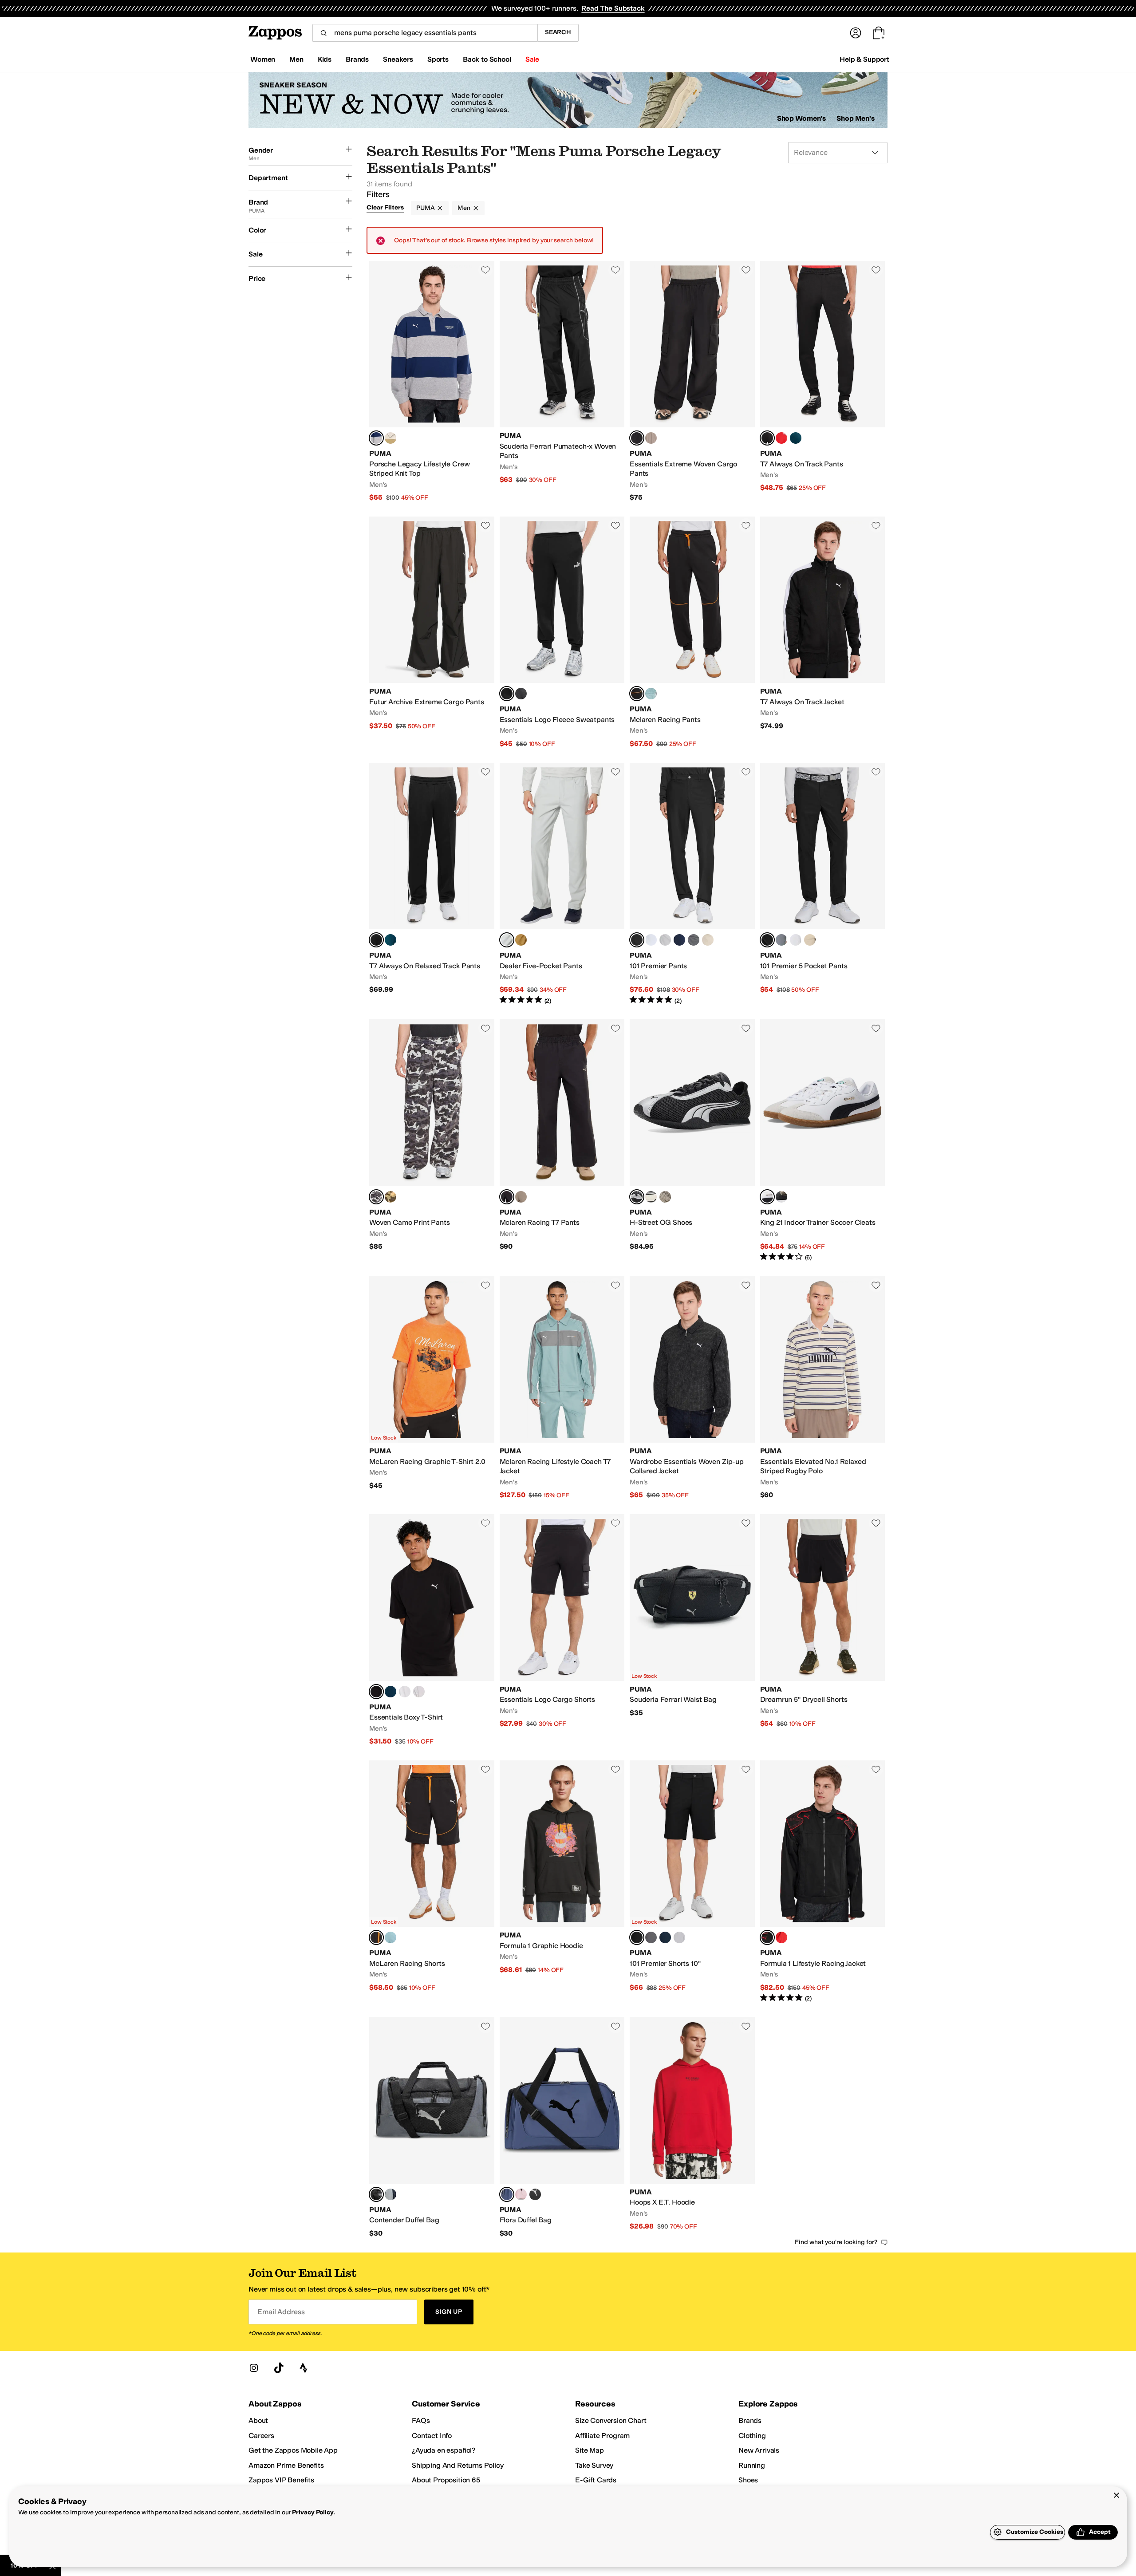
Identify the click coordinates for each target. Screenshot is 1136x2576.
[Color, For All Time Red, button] (781, 438)
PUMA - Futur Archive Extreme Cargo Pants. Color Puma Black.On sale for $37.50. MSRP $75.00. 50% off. (432, 633)
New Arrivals (759, 2450)
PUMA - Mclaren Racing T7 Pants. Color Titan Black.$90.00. (562, 1141)
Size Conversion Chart (611, 2420)
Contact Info (432, 2436)
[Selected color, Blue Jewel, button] (376, 438)
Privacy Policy (313, 2512)
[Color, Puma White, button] (405, 1692)
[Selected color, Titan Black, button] (507, 1197)
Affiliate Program (602, 2436)
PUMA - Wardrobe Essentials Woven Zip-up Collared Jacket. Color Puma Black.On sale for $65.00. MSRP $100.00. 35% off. (692, 1388)
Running (752, 2465)
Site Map (590, 2450)
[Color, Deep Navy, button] (679, 940)
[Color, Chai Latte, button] (390, 1197)
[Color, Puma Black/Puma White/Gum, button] (781, 1197)
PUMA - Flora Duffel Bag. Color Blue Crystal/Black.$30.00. (562, 2128)
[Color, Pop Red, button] (781, 1937)
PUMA (425, 208)
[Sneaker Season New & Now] (568, 100)
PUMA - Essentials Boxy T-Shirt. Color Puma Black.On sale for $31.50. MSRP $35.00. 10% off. (432, 1630)
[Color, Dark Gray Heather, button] (521, 694)
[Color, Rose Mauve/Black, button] (521, 2194)
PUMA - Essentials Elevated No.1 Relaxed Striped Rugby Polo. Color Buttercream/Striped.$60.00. (823, 1388)
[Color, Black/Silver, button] (535, 2194)
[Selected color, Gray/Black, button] (376, 2194)
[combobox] (425, 33)
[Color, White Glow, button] (651, 940)
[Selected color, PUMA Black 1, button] (767, 1937)
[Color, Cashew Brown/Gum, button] (665, 1197)
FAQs (421, 2420)
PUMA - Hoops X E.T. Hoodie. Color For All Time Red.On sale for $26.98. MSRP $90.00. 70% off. (692, 2128)
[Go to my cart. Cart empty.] (879, 33)
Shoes (748, 2480)
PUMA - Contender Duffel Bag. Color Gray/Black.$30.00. (432, 2128)
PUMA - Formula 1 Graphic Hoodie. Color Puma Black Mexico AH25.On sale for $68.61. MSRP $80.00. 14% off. (562, 1882)
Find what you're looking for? (836, 2242)
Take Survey (594, 2465)
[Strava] (304, 2368)
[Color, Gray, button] (390, 2194)
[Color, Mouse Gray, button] (651, 438)
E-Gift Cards (596, 2480)
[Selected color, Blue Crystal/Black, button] (507, 2194)
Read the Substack (613, 8)
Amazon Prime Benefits (286, 2465)
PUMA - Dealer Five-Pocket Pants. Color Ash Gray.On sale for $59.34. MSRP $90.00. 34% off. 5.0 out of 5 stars (562, 884)
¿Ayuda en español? (444, 2450)
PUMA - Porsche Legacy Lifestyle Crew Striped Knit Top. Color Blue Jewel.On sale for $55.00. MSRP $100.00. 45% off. (432, 382)
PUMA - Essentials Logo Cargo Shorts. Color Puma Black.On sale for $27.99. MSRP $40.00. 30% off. (562, 1630)
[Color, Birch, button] (708, 940)
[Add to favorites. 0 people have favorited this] (485, 270)
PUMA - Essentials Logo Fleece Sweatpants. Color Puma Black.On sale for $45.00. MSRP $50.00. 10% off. (562, 633)
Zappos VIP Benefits (281, 2480)
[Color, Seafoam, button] (651, 694)
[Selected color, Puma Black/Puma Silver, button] (637, 1197)
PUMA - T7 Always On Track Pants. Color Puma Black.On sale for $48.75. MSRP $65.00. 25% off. (823, 382)
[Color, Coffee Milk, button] (390, 438)
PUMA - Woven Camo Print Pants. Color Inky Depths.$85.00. (432, 1141)
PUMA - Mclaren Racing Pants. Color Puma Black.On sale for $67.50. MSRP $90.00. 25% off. (692, 633)
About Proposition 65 (446, 2480)
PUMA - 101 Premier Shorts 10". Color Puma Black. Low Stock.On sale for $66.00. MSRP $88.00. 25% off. (692, 1882)
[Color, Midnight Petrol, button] (796, 438)
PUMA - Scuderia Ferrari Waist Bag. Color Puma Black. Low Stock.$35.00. (692, 1630)
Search (558, 32)
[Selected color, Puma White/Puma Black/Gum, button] (767, 1197)
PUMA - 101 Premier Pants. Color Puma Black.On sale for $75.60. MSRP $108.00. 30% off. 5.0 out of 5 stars (692, 884)
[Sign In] (856, 33)
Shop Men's (856, 118)
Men (464, 208)
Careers (261, 2436)
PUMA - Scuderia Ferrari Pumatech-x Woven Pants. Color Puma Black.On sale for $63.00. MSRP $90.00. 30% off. (562, 382)
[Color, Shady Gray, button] (694, 940)
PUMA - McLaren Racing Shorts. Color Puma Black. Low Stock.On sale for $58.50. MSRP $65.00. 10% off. (432, 1882)
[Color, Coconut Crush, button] (521, 940)
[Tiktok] (279, 2368)
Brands (750, 2420)
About (258, 2420)
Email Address (281, 2312)
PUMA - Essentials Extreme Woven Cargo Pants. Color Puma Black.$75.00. (692, 382)
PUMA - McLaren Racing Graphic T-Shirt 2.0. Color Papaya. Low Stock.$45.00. (432, 1388)
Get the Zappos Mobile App (293, 2450)
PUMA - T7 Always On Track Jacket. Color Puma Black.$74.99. (823, 633)
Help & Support (864, 59)
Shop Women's (802, 118)
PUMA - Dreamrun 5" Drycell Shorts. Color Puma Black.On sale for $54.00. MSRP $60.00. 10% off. (823, 1630)
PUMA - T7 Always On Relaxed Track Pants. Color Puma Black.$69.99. (432, 884)
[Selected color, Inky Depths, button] (376, 1197)
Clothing (752, 2436)
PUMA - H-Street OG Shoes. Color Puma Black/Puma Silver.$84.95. (692, 1141)
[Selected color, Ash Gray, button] (507, 940)
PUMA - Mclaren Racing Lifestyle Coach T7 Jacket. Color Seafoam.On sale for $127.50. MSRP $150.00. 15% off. (562, 1388)
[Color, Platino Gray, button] (665, 940)
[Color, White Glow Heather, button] (419, 1692)
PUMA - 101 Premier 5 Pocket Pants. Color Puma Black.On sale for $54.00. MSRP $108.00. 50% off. (823, 884)
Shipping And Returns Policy (458, 2465)
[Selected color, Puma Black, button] (637, 438)
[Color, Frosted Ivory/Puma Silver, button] (651, 1197)
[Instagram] (254, 2368)
